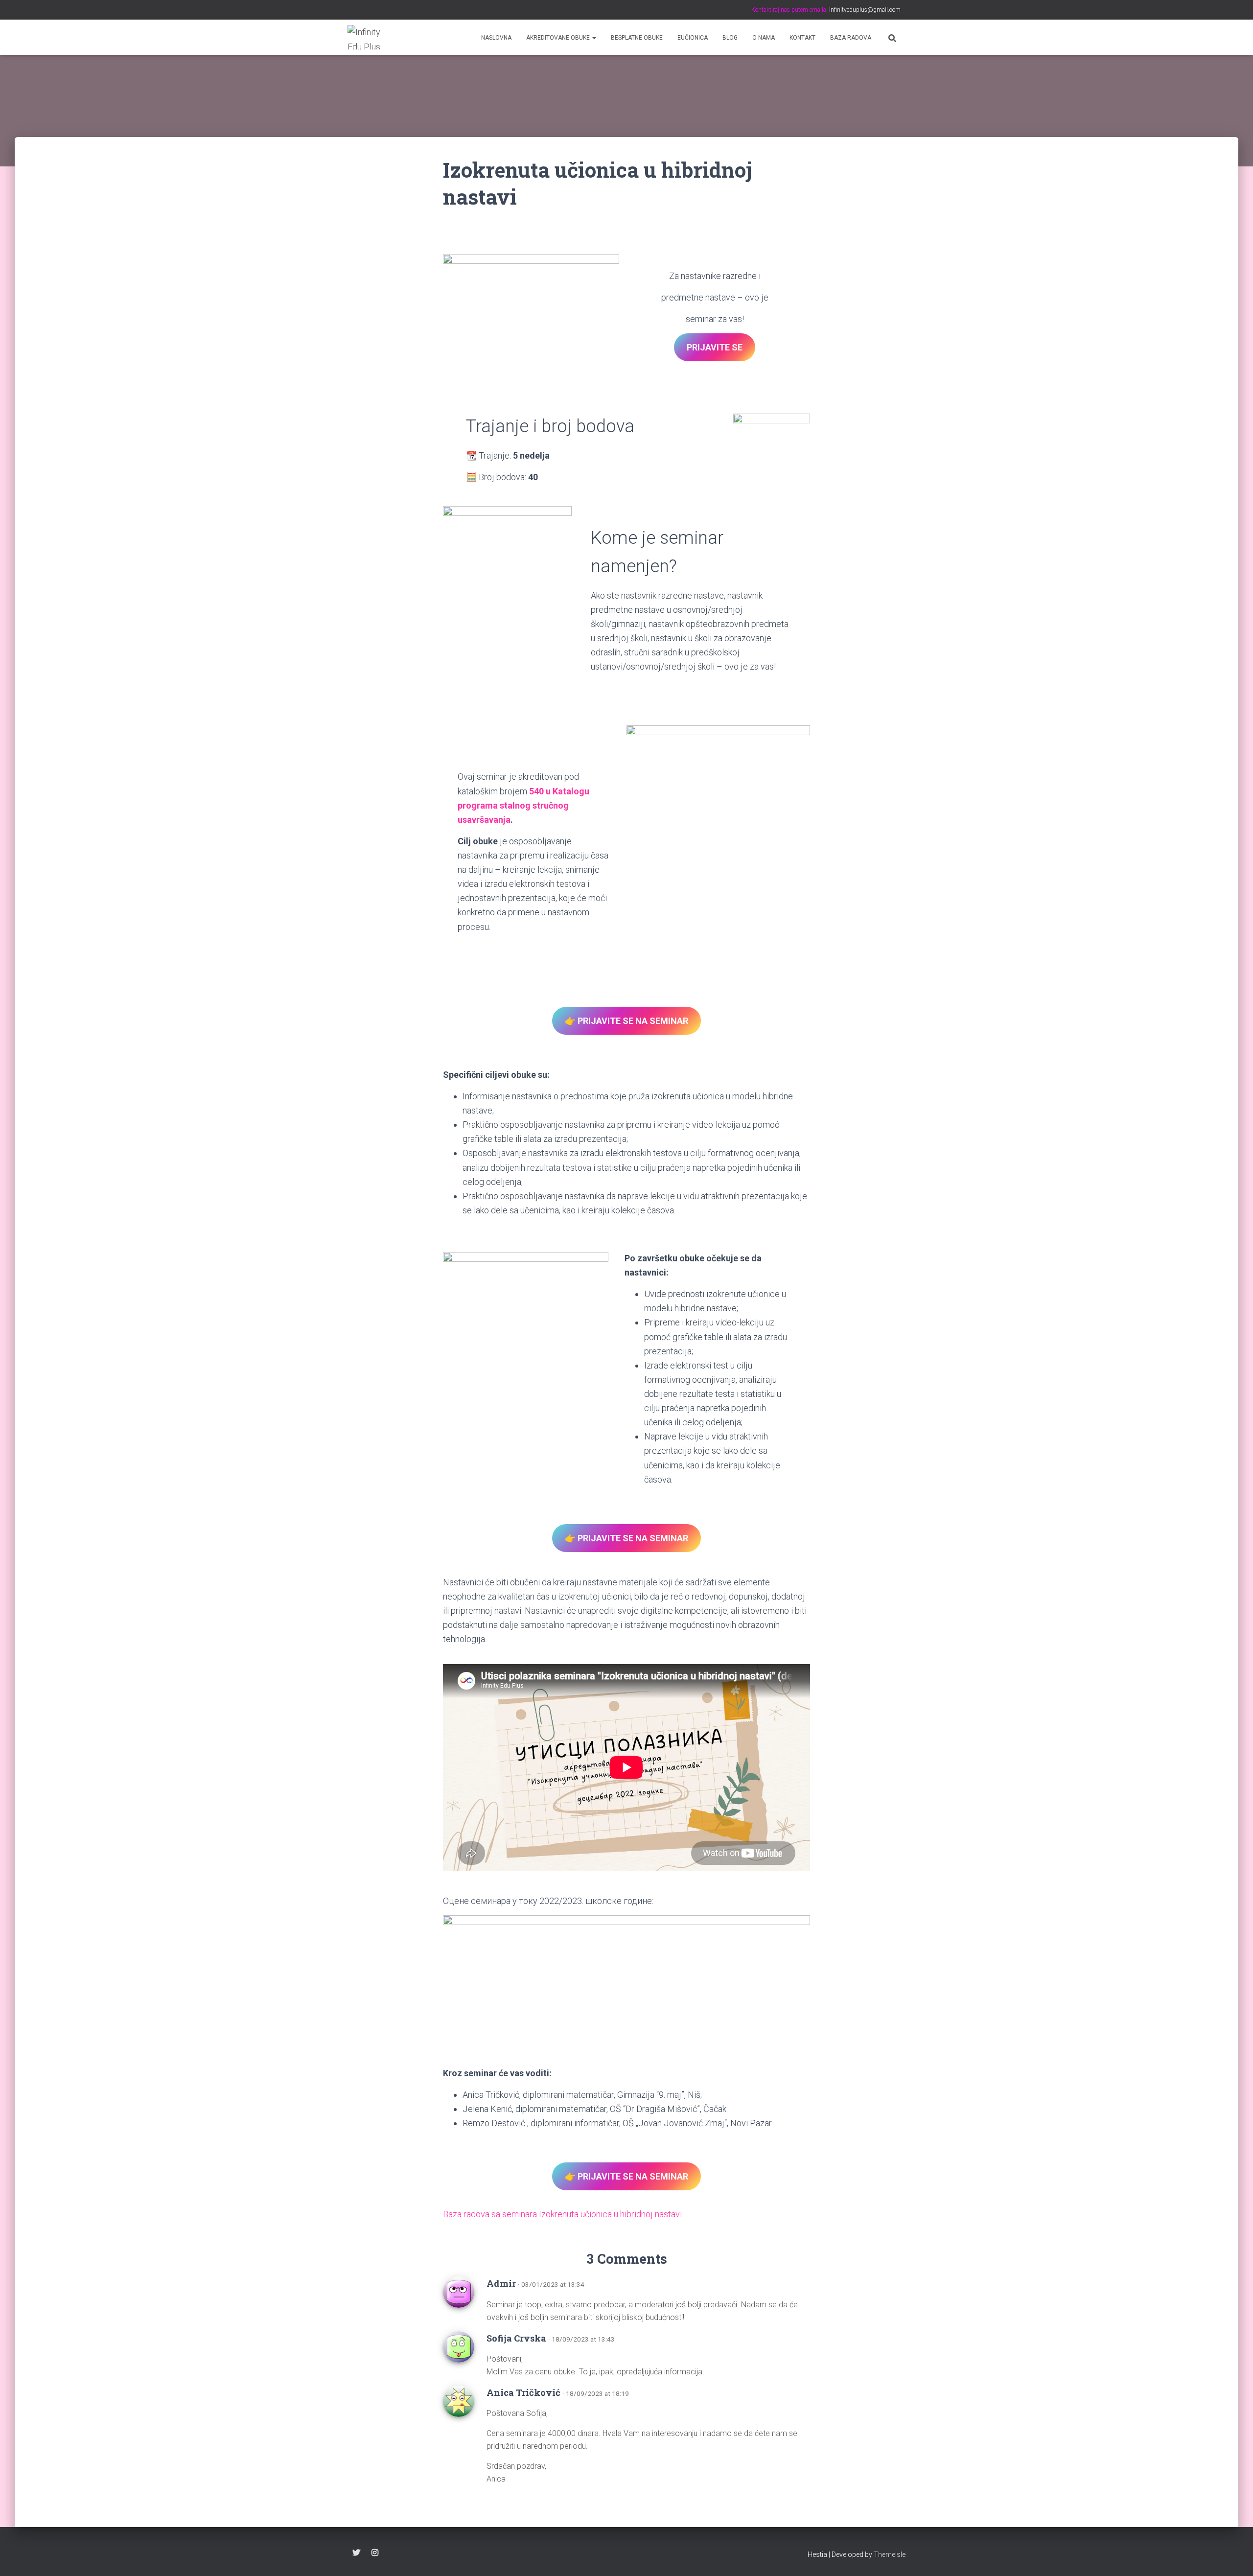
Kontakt (802, 38)
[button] (594, 38)
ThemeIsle (890, 2554)
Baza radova (851, 38)
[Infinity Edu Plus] (366, 37)
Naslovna (496, 38)
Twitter (356, 2553)
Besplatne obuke (637, 38)
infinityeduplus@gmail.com (864, 10)
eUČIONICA (693, 38)
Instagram (375, 2553)
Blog (730, 38)
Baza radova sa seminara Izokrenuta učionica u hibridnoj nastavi (562, 2214)
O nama (764, 38)
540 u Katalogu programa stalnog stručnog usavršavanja (523, 805)
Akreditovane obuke (559, 38)
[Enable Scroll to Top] (1234, 2556)
